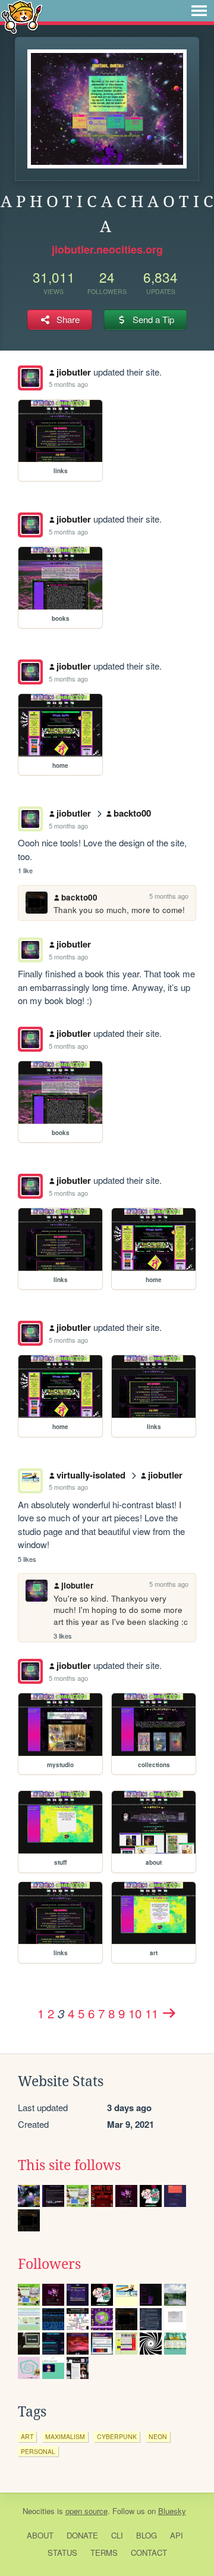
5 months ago (68, 384)
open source (86, 2511)
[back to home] (22, 16)
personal (38, 2451)
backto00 (132, 813)
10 (135, 2013)
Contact (149, 2552)
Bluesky (172, 2511)
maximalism (65, 2436)
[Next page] (169, 2013)
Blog (147, 2535)
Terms (104, 2552)
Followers (49, 2264)
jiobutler (74, 372)
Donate (82, 2535)
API (177, 2535)
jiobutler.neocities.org (107, 249)
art (27, 2436)
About (40, 2535)
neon (158, 2436)
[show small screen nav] (199, 11)
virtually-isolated (91, 1475)
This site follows (69, 2165)
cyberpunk (117, 2436)
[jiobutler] (30, 378)
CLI (117, 2535)
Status (62, 2552)
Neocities (39, 2511)
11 (152, 2013)
